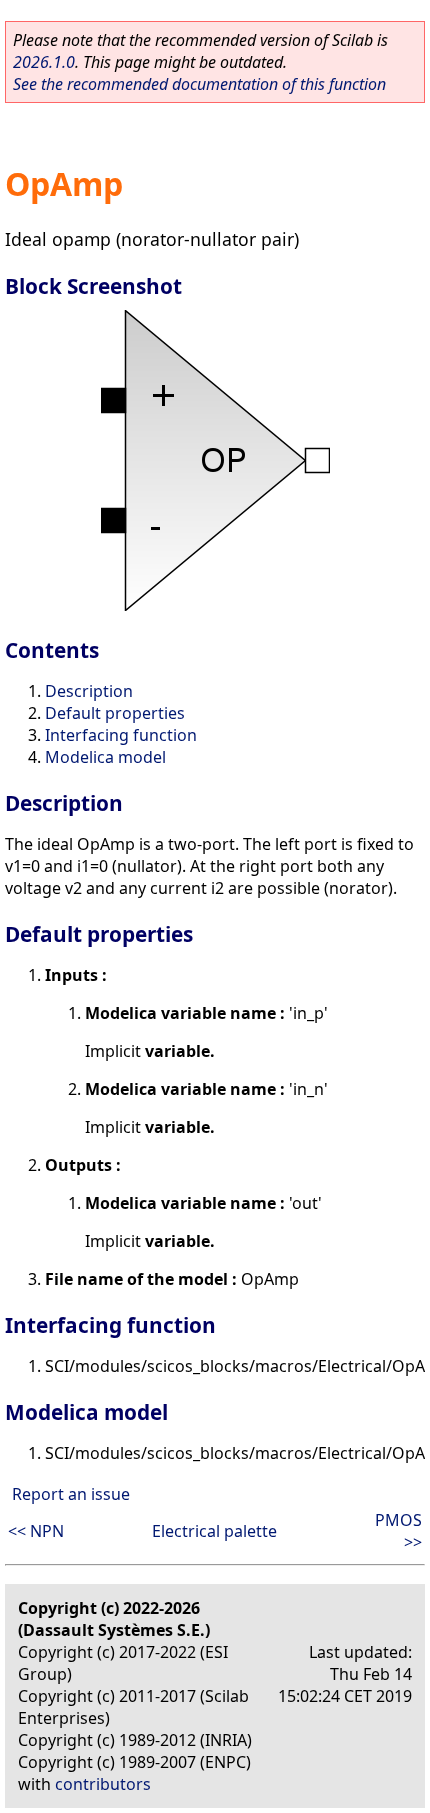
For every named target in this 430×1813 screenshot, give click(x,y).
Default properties (115, 713)
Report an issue (71, 1494)
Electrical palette (214, 1531)
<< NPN (36, 1531)
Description (89, 691)
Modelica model (105, 757)
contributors (103, 1784)
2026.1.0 (44, 62)
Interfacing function (121, 735)
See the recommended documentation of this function (199, 84)
